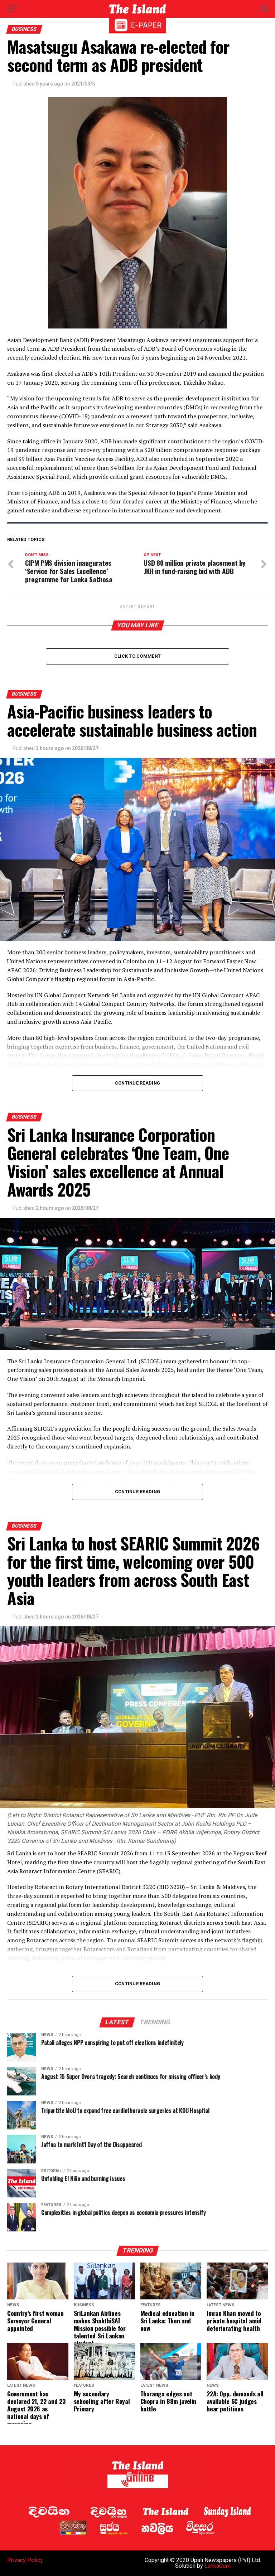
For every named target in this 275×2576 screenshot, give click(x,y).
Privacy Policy (25, 2560)
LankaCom (218, 2566)
